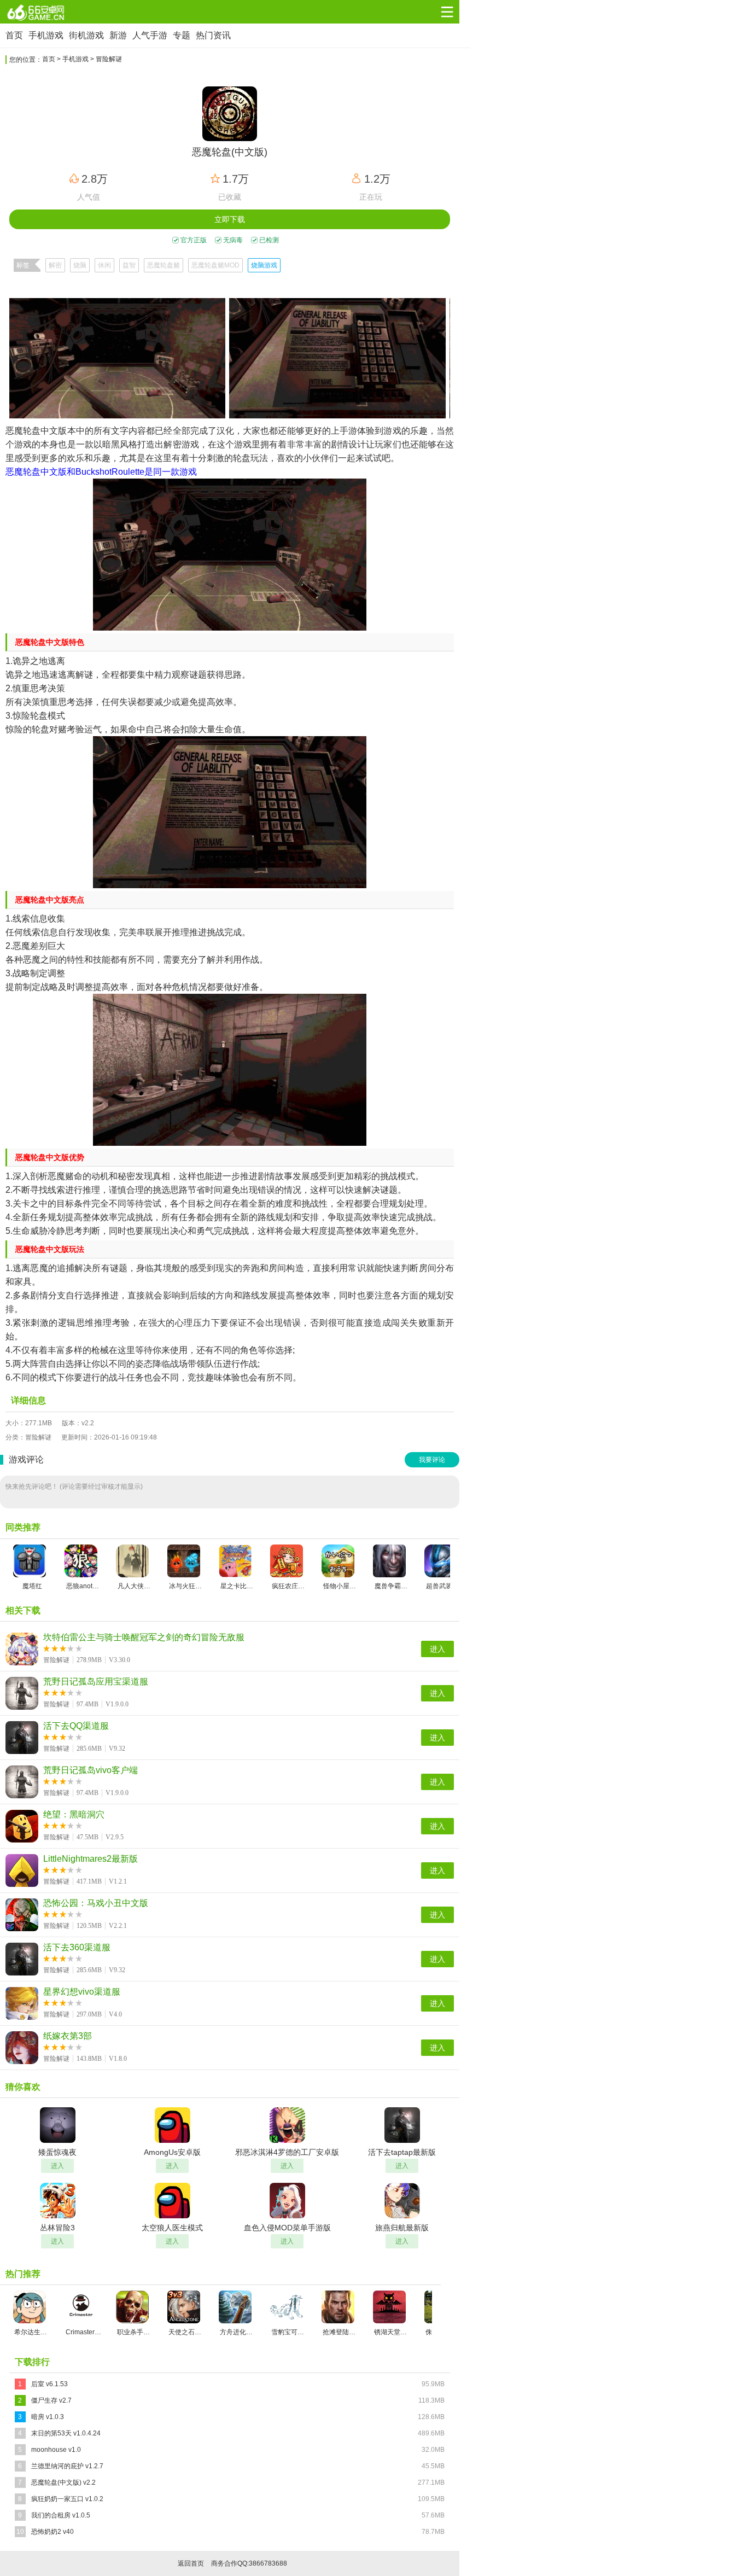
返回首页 (191, 2563)
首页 (14, 35)
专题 (182, 35)
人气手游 (150, 35)
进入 (437, 1649)
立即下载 (230, 219)
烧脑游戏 (264, 265)
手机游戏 (46, 35)
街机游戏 (86, 35)
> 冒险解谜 (106, 59)
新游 (118, 35)
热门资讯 (213, 35)
